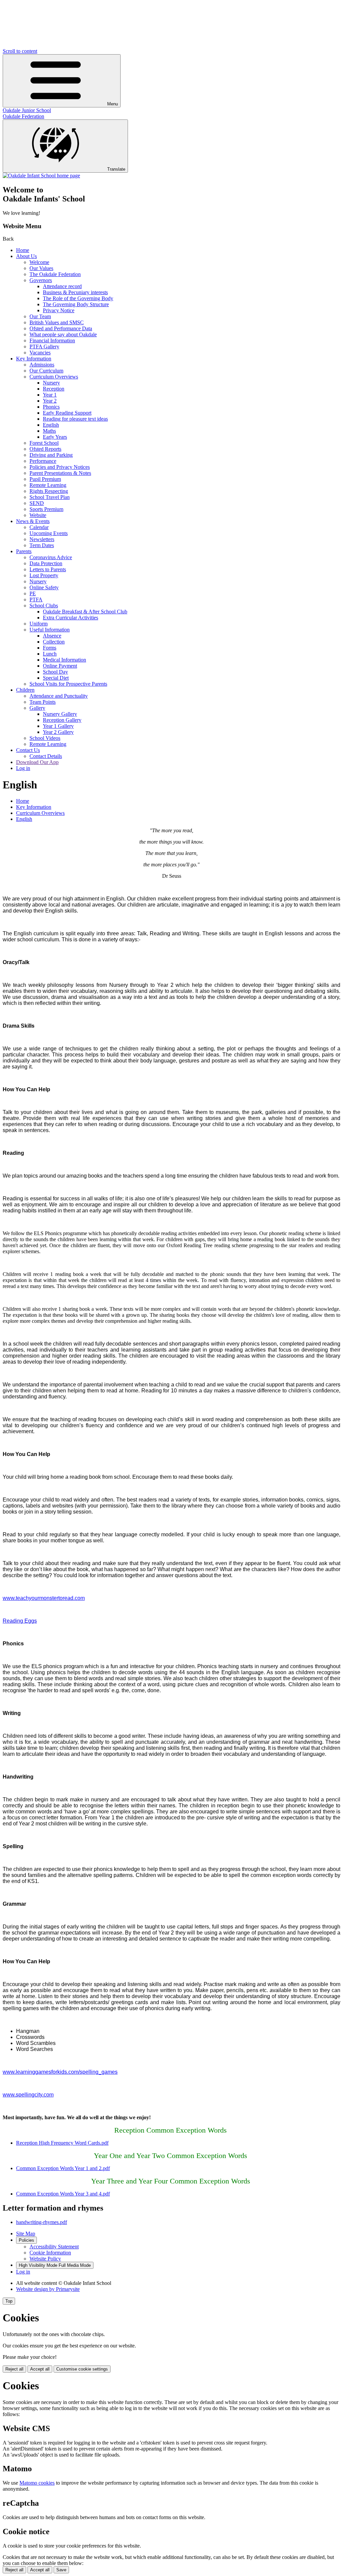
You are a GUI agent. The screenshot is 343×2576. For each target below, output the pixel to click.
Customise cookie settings (82, 2369)
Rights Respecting (49, 491)
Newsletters (42, 539)
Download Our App (37, 762)
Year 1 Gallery (58, 726)
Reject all (14, 2369)
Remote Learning (48, 485)
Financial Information (52, 340)
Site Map (26, 2234)
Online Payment (60, 666)
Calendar (39, 527)
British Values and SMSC (57, 322)
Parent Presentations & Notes (60, 473)
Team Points (43, 702)
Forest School (44, 443)
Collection (54, 642)
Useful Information (50, 630)
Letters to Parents (48, 569)
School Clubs (44, 606)
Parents (24, 551)
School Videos (45, 738)
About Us (26, 256)
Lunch (50, 654)
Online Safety (44, 587)
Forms (50, 648)
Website (38, 515)
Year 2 (50, 401)
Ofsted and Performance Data (61, 328)
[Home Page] (41, 176)
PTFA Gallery (44, 347)
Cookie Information (50, 2253)
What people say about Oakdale (63, 334)
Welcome (39, 262)
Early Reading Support (67, 413)
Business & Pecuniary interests (75, 292)
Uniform (39, 624)
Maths (49, 431)
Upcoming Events (49, 533)
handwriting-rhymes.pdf (42, 2222)
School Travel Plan (50, 497)
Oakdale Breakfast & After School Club (85, 612)
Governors (41, 280)
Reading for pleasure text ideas (75, 419)
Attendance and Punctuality (59, 696)
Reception (54, 389)
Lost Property (44, 575)
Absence (52, 636)
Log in (23, 768)
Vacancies (40, 353)
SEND (37, 503)
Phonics (51, 407)
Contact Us (28, 750)
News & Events (33, 521)
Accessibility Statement (54, 2247)
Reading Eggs (20, 1621)
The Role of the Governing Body (78, 298)
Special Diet (56, 678)
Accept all (40, 2369)
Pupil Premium (45, 479)
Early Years (55, 437)
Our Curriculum (46, 371)
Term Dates (42, 545)
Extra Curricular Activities (71, 618)
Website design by (48, 2289)
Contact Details (46, 756)
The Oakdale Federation (55, 274)
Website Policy (45, 2259)
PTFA (36, 599)
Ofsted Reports (45, 449)
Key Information (34, 359)
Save (61, 2570)
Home (23, 250)
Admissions (42, 365)
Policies (26, 2240)
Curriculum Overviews (54, 377)
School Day (55, 672)
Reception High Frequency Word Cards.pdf (62, 2143)
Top (9, 2301)
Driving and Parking (51, 455)
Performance (43, 461)
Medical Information (64, 660)
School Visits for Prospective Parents (68, 684)
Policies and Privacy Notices (60, 467)
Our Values (41, 268)
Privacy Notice (59, 310)
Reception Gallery (62, 720)
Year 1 (50, 395)
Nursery (51, 383)
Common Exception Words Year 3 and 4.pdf (63, 2194)
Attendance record (62, 286)
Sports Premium (46, 509)
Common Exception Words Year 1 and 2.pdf (63, 2168)
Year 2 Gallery (58, 732)
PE (33, 593)
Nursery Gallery (60, 714)
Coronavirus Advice (51, 557)
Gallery (37, 708)
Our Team (40, 316)
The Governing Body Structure (76, 304)
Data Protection (46, 563)
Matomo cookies (37, 2483)
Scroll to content (20, 51)
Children (25, 690)
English (51, 425)
